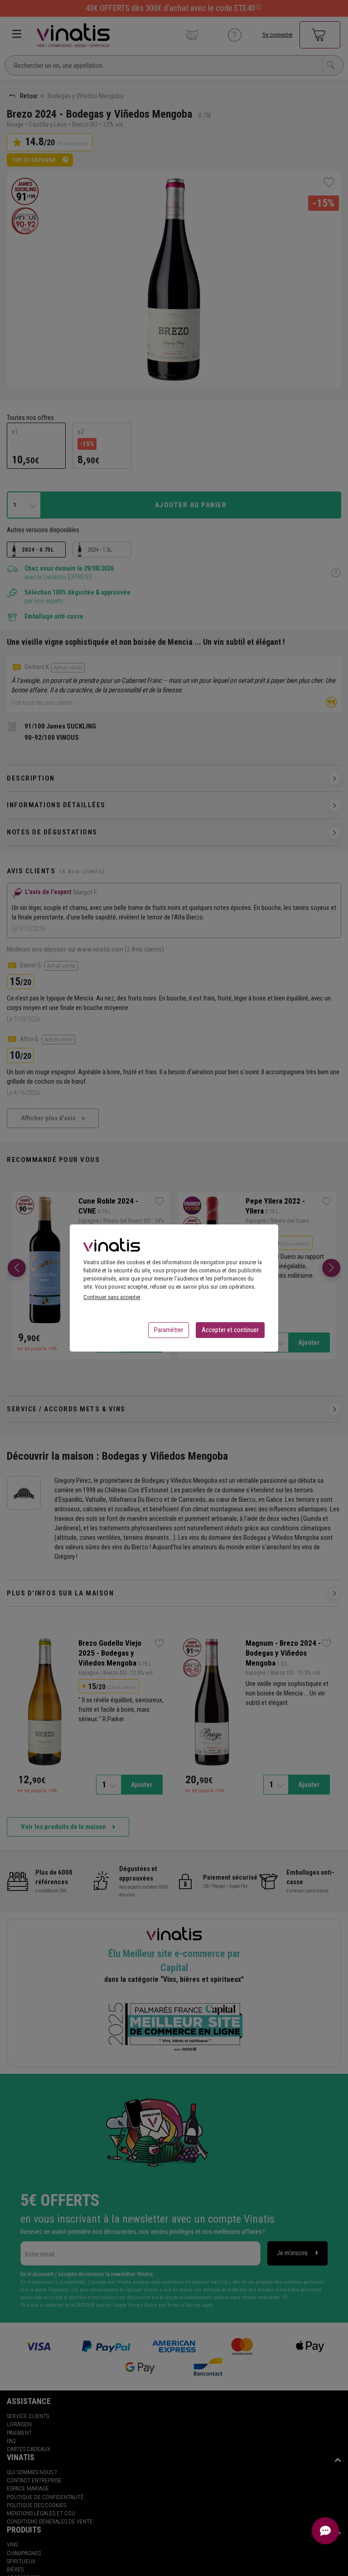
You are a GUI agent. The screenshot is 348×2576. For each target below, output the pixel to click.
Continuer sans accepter (112, 1297)
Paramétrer (169, 1330)
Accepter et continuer (230, 1330)
